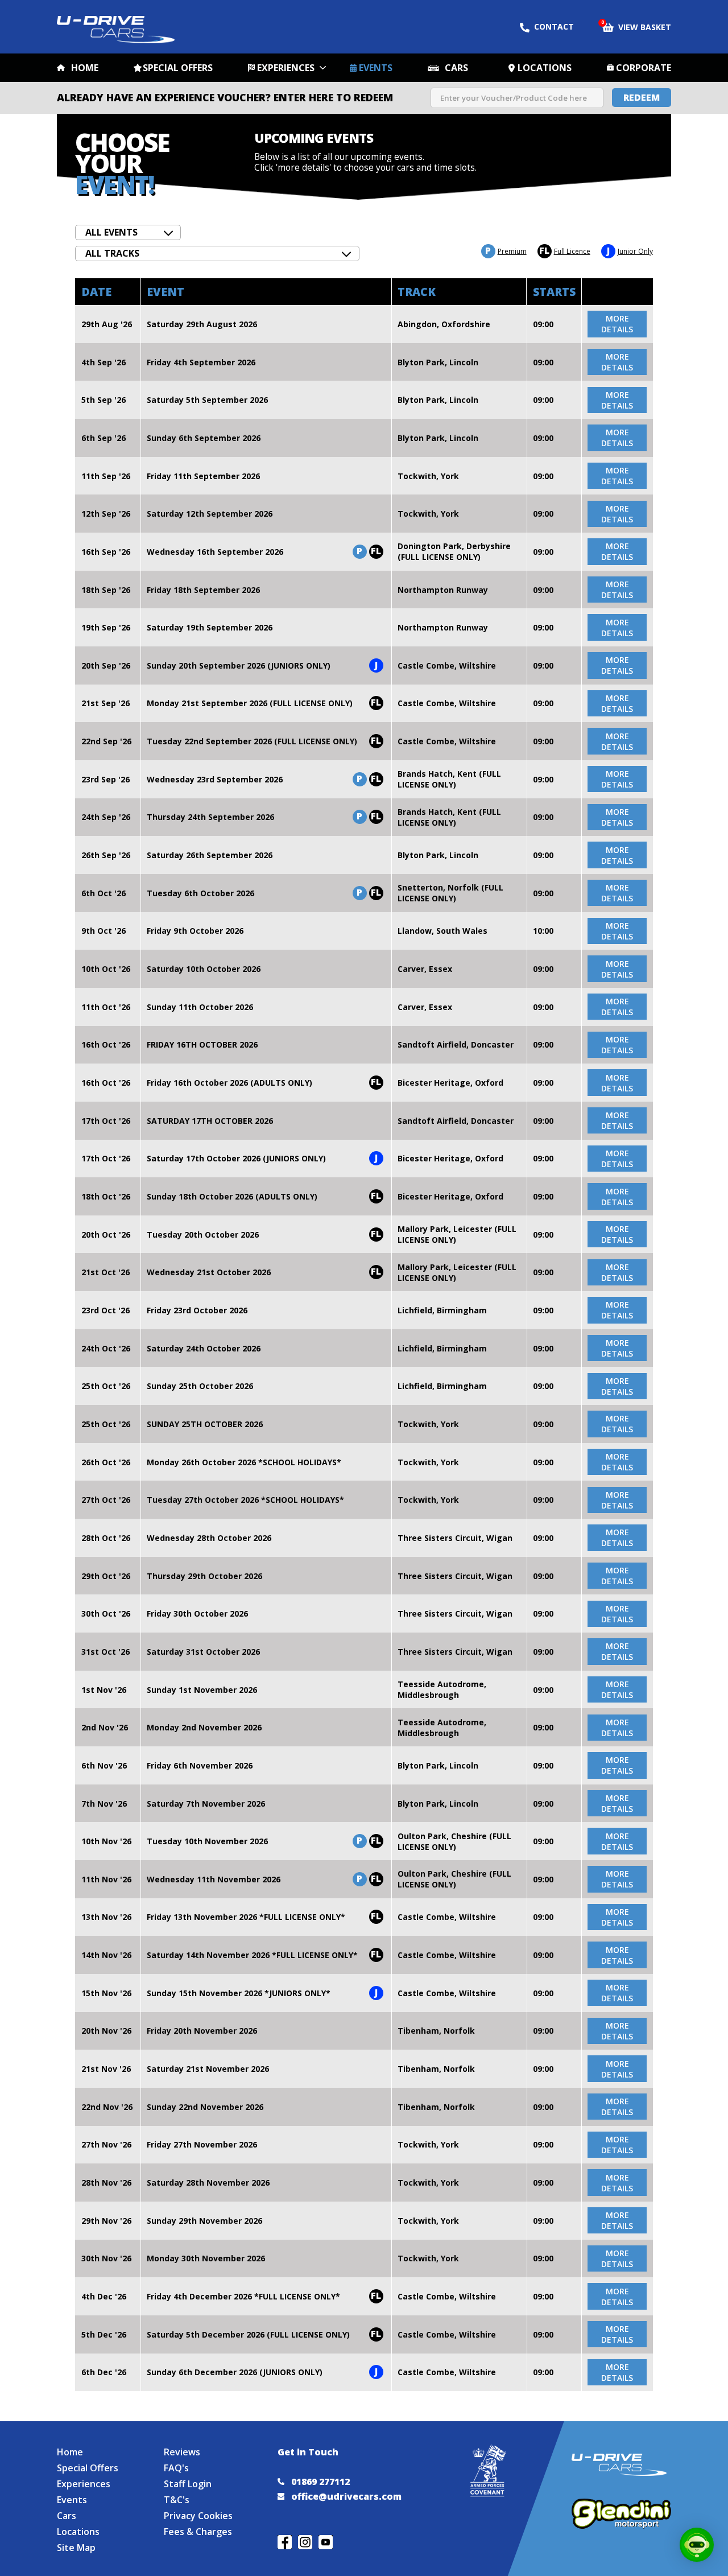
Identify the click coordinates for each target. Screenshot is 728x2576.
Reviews (182, 2452)
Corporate (644, 68)
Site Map (76, 2548)
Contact (554, 26)
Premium (506, 251)
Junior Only (630, 251)
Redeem (642, 97)
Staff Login (188, 2484)
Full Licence (565, 251)
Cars (456, 68)
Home (85, 68)
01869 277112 (320, 2482)
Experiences (286, 68)
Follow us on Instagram (305, 2542)
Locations (545, 68)
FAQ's (176, 2468)
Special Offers (178, 68)
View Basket (637, 26)
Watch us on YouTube (326, 2542)
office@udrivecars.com (346, 2496)
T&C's (177, 2500)
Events (376, 68)
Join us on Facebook (285, 2542)
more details (617, 324)
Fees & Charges (198, 2532)
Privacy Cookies (198, 2516)
